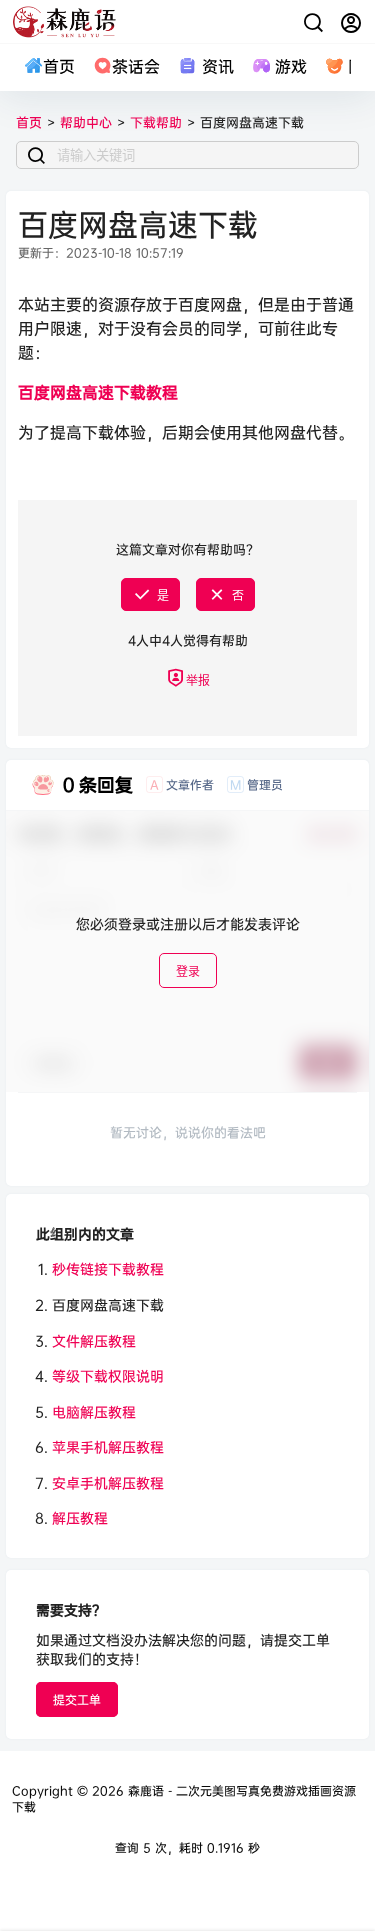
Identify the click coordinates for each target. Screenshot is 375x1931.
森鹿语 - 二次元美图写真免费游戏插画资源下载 (184, 1799)
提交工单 (77, 1699)
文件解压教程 (94, 1340)
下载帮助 (156, 122)
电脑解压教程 (94, 1411)
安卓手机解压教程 (108, 1482)
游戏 (291, 66)
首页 (59, 66)
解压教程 (80, 1517)
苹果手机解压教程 (108, 1446)
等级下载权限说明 (108, 1375)
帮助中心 (86, 122)
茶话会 (136, 66)
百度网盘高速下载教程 (98, 392)
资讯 (217, 66)
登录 (188, 971)
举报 (198, 680)
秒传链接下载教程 (108, 1268)
